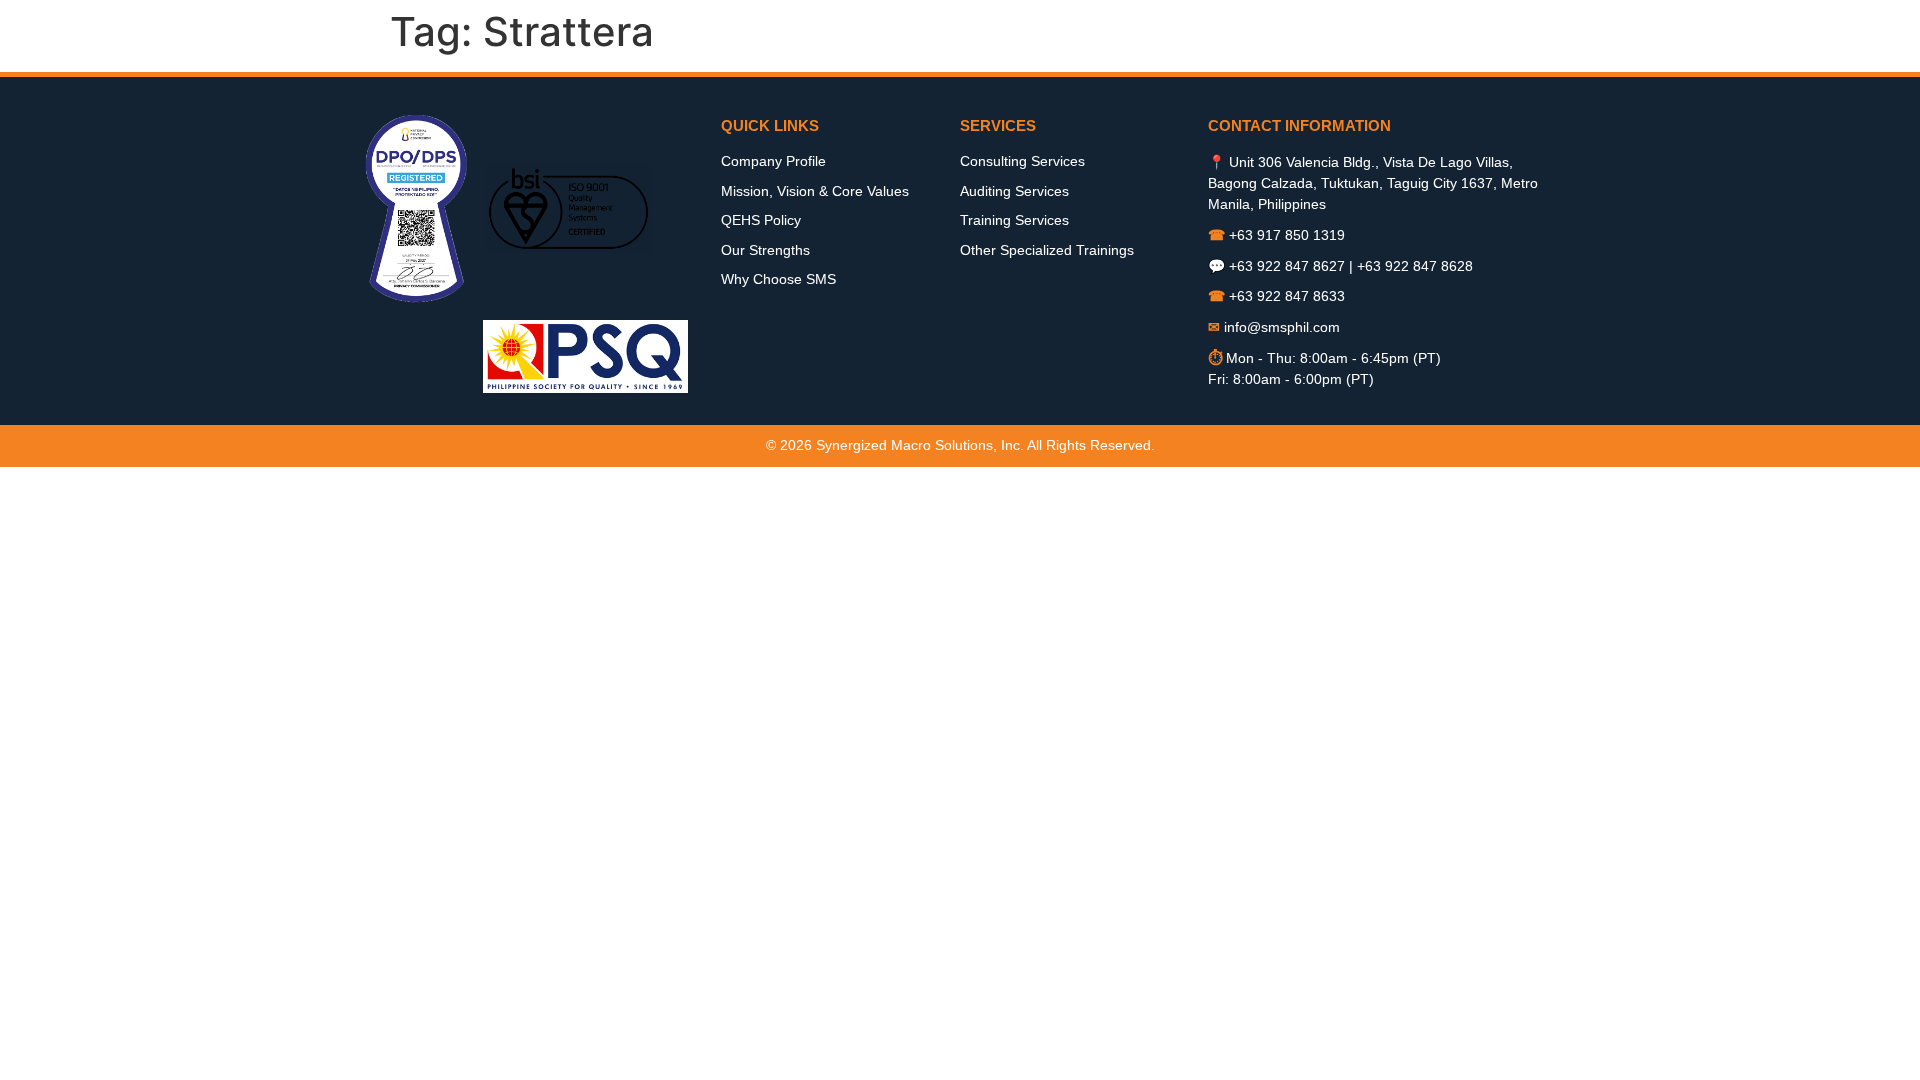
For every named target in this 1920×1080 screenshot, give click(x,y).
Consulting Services (1022, 161)
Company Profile (773, 161)
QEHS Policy (761, 220)
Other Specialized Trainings (1047, 250)
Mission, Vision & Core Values (815, 191)
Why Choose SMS (778, 279)
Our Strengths (765, 250)
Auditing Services (1014, 191)
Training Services (1014, 220)
